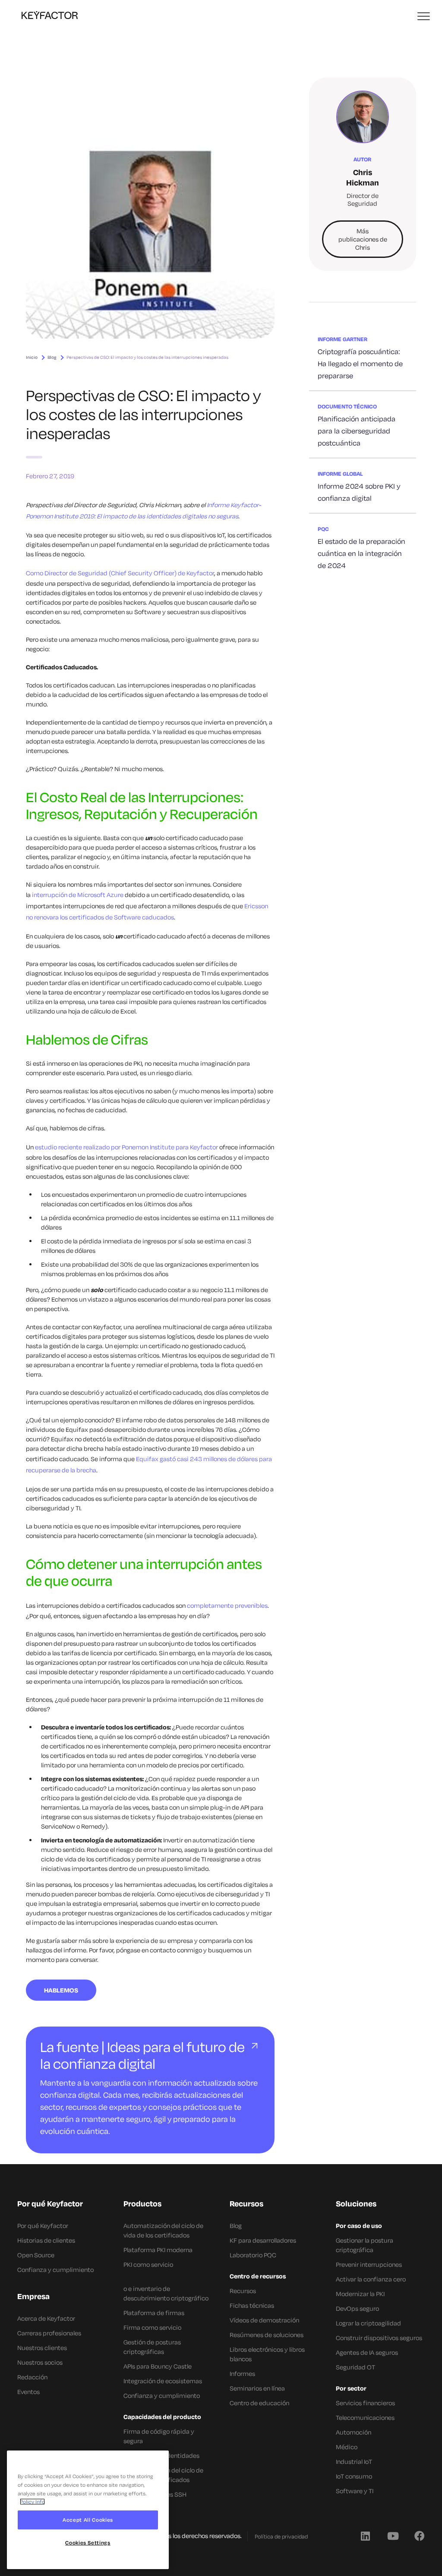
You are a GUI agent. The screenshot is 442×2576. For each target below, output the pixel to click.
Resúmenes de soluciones (267, 2335)
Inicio (32, 357)
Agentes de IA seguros (367, 2352)
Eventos (28, 2392)
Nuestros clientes (42, 2348)
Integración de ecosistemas (163, 2381)
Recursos (243, 2291)
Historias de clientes (46, 2240)
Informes (242, 2374)
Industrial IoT (354, 2461)
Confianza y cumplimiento (55, 2270)
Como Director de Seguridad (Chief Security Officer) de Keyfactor (120, 573)
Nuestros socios (40, 2362)
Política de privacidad (281, 2536)
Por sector (351, 2388)
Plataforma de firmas (154, 2313)
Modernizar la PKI (360, 2294)
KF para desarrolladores (263, 2240)
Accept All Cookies (88, 2520)
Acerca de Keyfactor (46, 2318)
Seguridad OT (355, 2367)
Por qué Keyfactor (43, 2226)
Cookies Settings (88, 2543)
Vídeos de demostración (264, 2320)
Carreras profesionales (49, 2333)
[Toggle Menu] (424, 17)
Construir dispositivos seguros (379, 2338)
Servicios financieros (365, 2403)
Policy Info (32, 2502)
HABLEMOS (61, 1990)
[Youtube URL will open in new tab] (392, 2535)
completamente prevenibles (227, 1605)
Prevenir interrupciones (369, 2264)
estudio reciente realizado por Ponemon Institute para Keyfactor (126, 1147)
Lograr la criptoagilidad (368, 2323)
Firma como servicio (152, 2327)
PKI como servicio (148, 2264)
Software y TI (355, 2491)
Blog (52, 357)
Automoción (354, 2432)
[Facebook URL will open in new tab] (420, 2535)
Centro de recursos (258, 2276)
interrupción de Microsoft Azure (78, 895)
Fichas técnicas (252, 2305)
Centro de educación (259, 2403)
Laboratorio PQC (253, 2255)
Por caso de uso (359, 2226)
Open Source (36, 2255)
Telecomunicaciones (365, 2418)
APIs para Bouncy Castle (158, 2366)
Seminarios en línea (257, 2388)
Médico (347, 2447)
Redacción (32, 2377)
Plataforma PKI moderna (158, 2250)
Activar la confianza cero (371, 2279)
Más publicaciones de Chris (363, 239)
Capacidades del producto (162, 2417)
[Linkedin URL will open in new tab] (365, 2535)
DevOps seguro (357, 2308)
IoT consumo (354, 2476)
